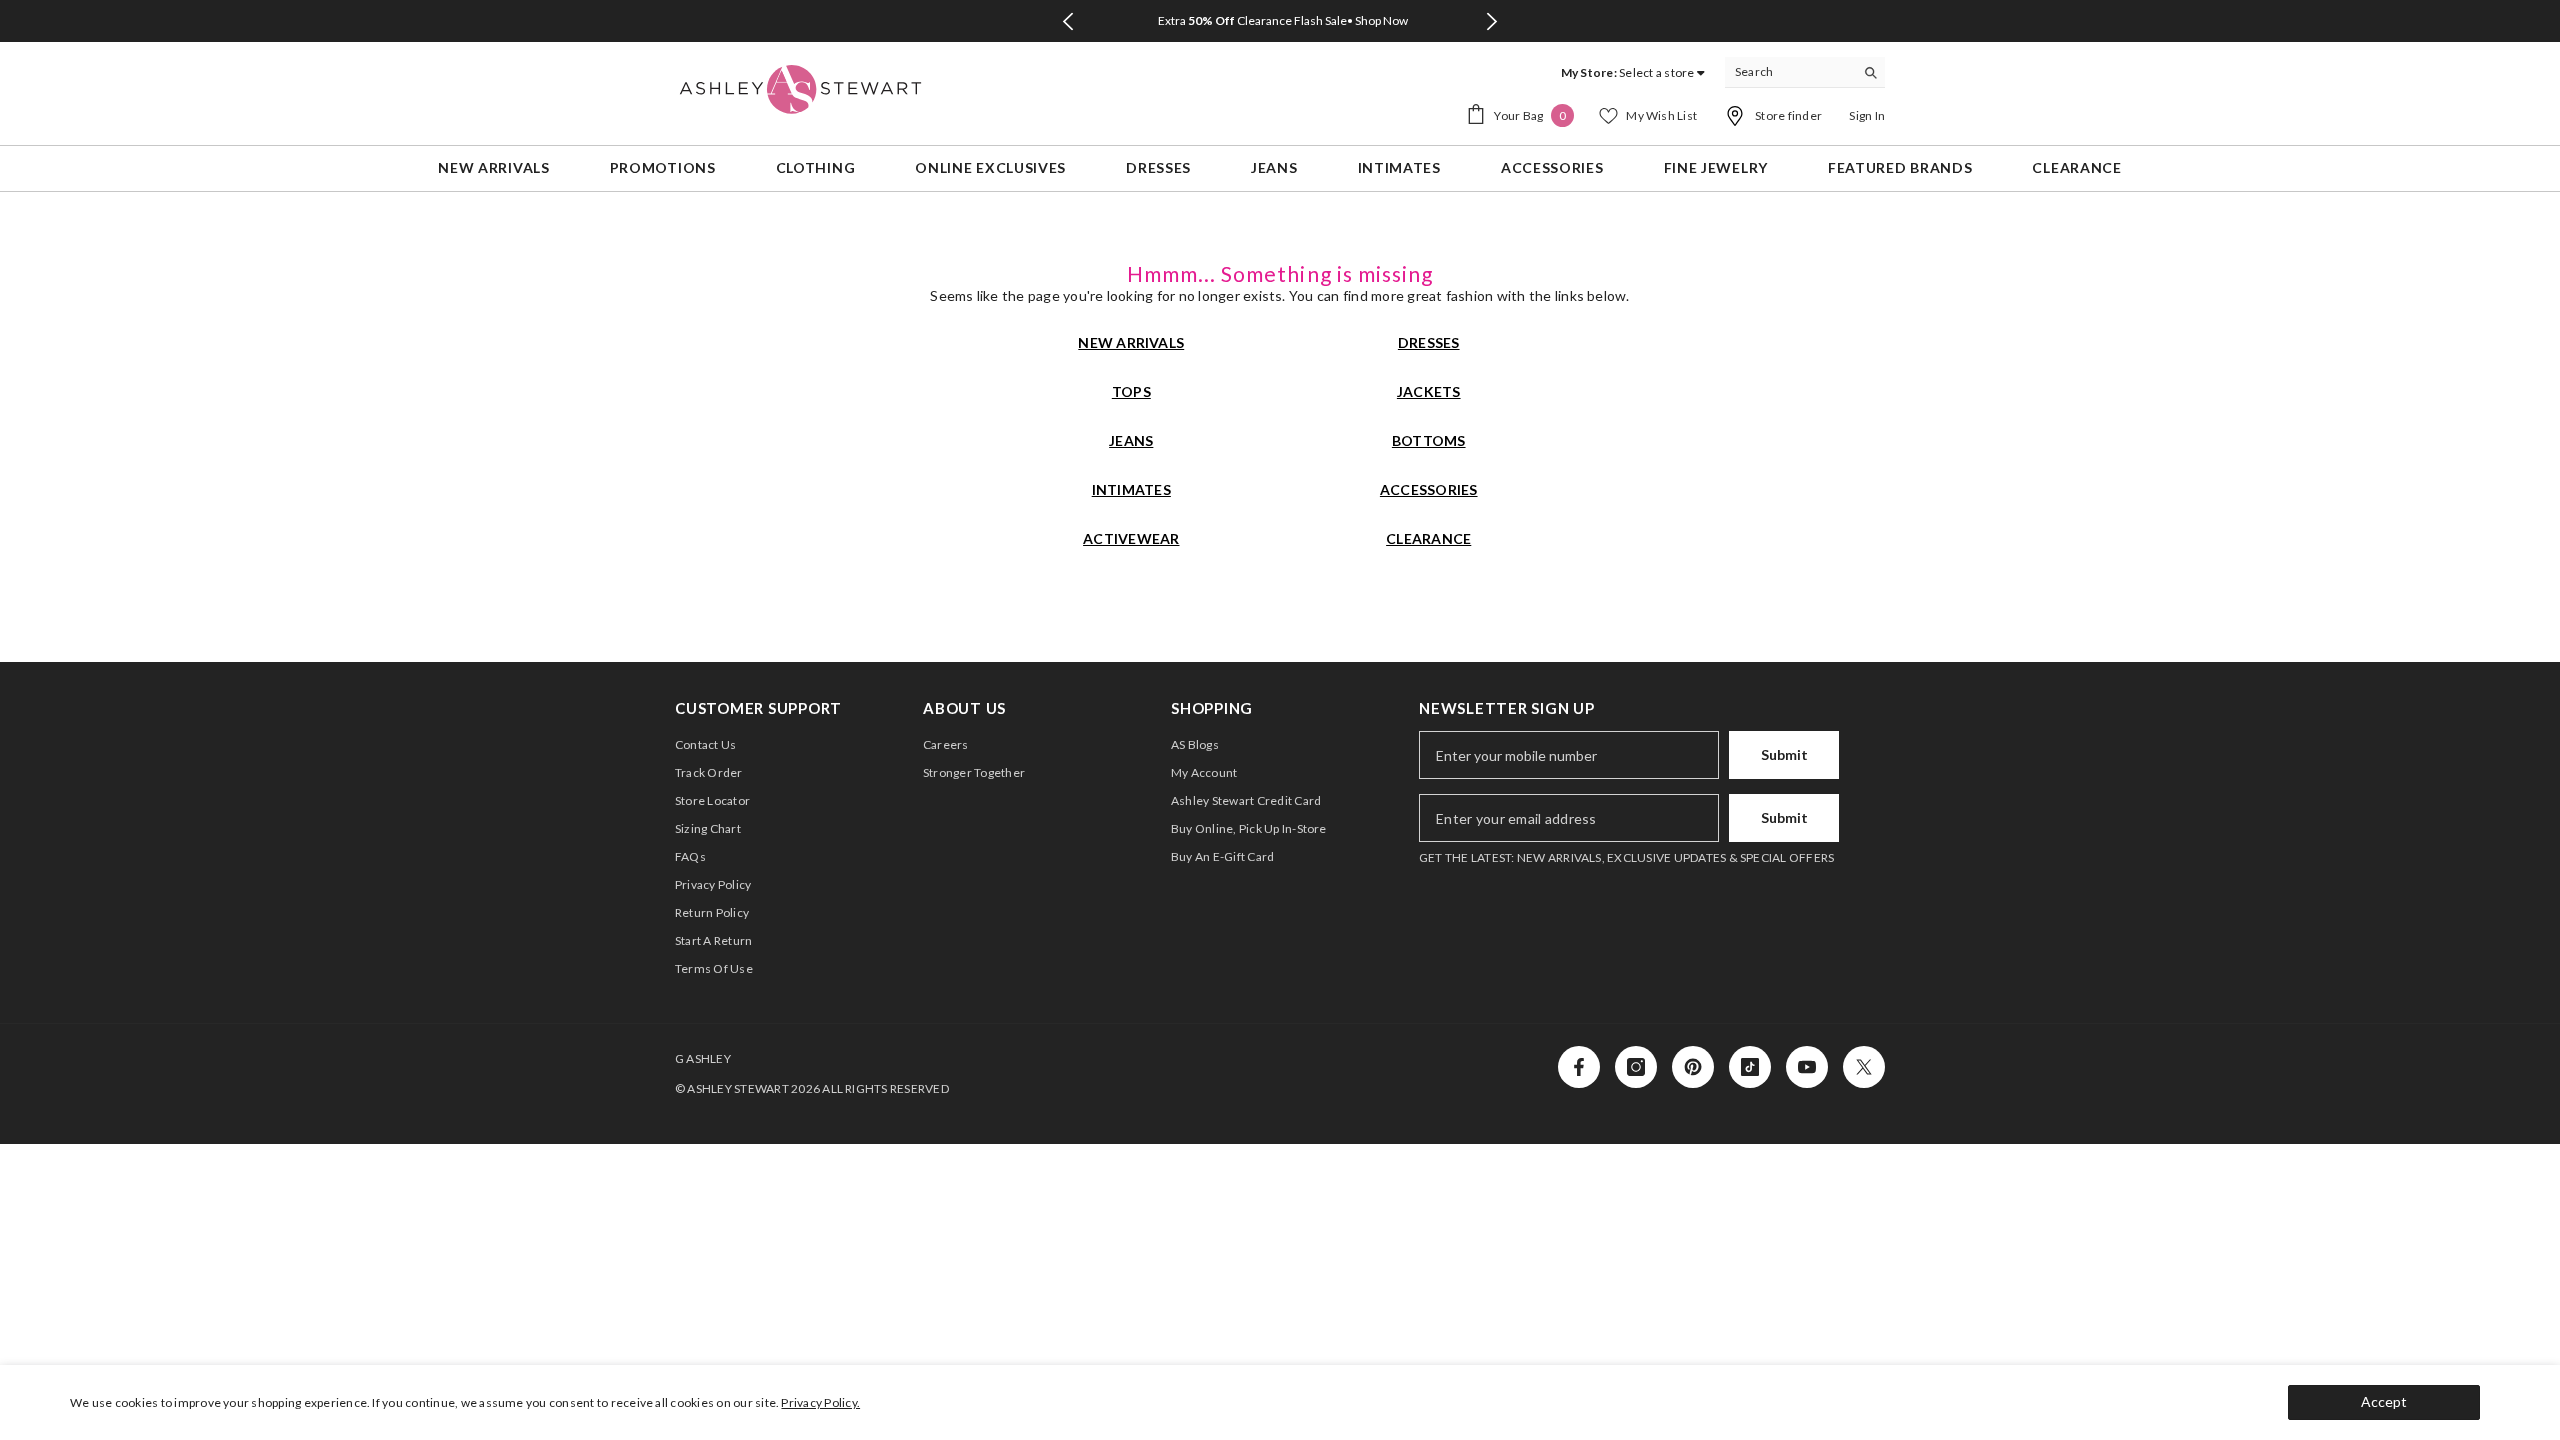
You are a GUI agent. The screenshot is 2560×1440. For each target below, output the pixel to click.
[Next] (1492, 21)
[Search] (1805, 72)
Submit (1784, 754)
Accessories (1429, 489)
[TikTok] (1750, 1067)
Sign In (1867, 115)
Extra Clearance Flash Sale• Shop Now (1283, 20)
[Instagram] (1636, 1067)
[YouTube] (1807, 1067)
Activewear (1131, 538)
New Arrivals (1131, 342)
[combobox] (1789, 72)
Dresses (1429, 342)
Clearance (1428, 538)
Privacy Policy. (820, 1402)
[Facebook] (1579, 1067)
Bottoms (1429, 440)
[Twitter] (1864, 1067)
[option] (1280, 21)
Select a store (1656, 72)
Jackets (1429, 391)
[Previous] (1067, 21)
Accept (2384, 1401)
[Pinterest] (1693, 1067)
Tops (1131, 391)
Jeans (1131, 440)
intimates (1131, 489)
